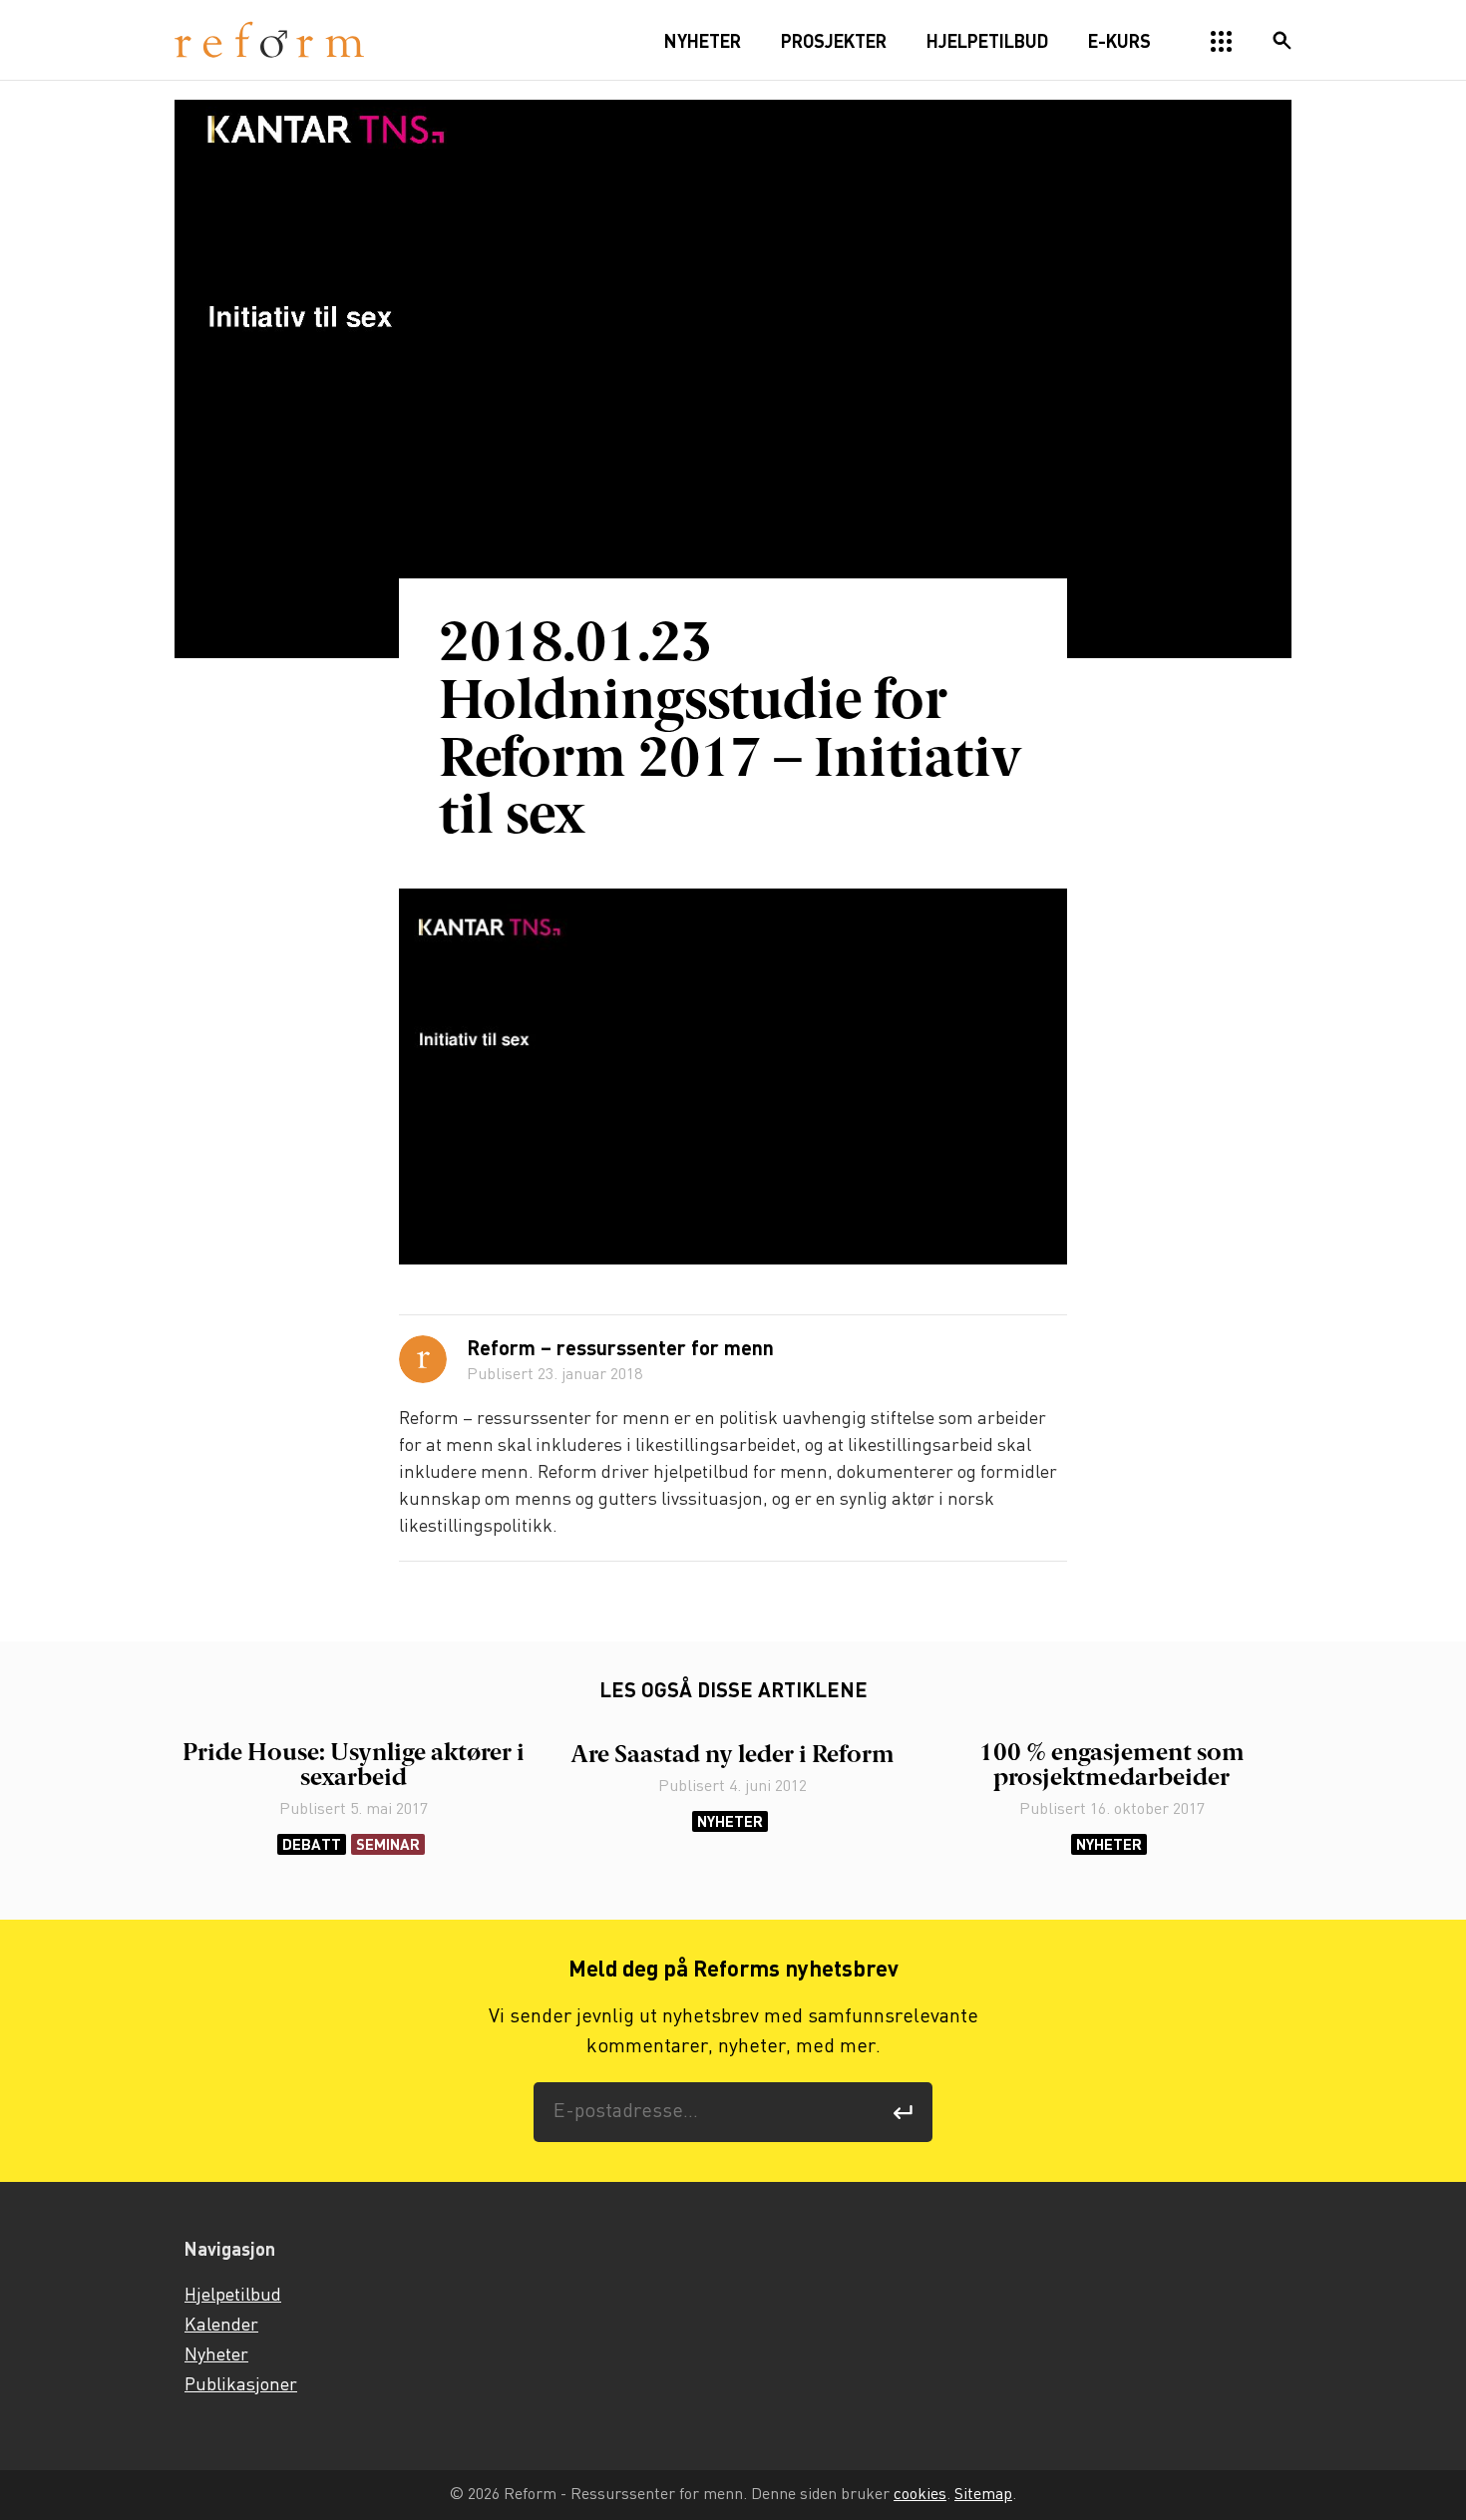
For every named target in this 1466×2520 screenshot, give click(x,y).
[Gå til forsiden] (269, 40)
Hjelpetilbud (233, 2296)
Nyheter (730, 1821)
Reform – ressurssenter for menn (620, 1350)
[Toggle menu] (1222, 42)
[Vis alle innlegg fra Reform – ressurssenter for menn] (423, 1359)
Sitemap (983, 2495)
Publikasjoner (241, 2385)
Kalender (221, 2326)
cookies (920, 2495)
